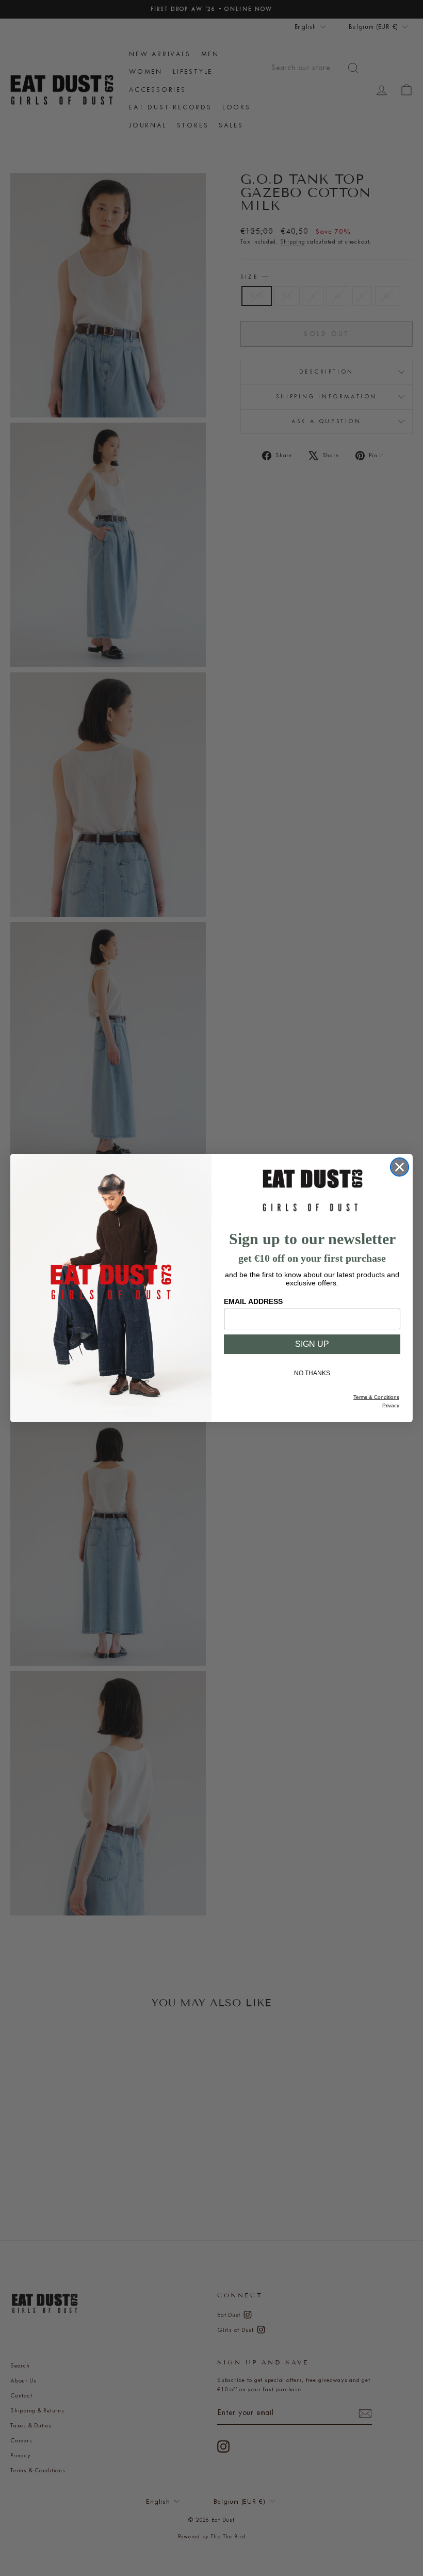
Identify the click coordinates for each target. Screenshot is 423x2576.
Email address (253, 1301)
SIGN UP (312, 1344)
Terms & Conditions (376, 1397)
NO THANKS (312, 1373)
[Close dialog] (400, 1167)
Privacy (391, 1405)
